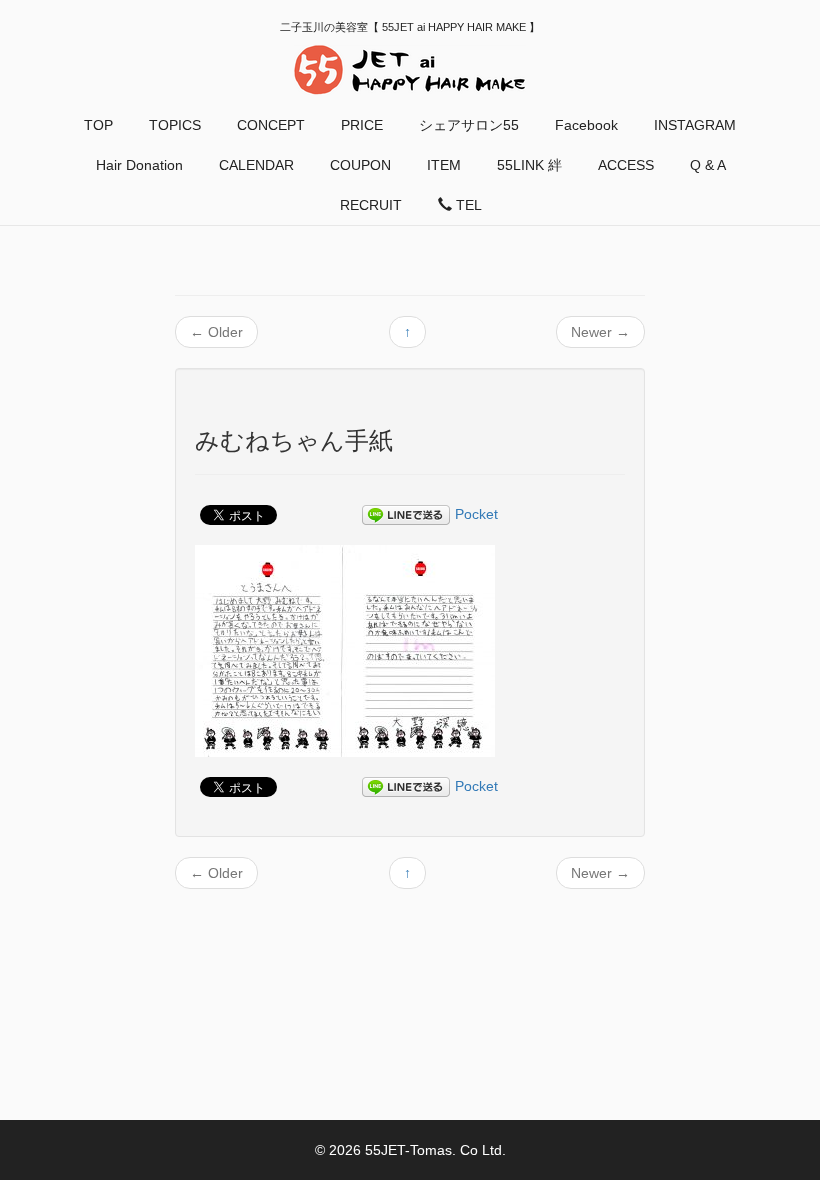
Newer (600, 332)
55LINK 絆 (529, 165)
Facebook (586, 125)
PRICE (362, 125)
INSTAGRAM (695, 125)
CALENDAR (256, 165)
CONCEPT (271, 125)
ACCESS (626, 165)
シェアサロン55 (469, 125)
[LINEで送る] (406, 514)
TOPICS (175, 125)
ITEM (444, 165)
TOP (98, 125)
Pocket (476, 514)
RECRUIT (371, 205)
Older (216, 332)
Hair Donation (139, 165)
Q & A (708, 165)
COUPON (360, 165)
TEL (467, 205)
